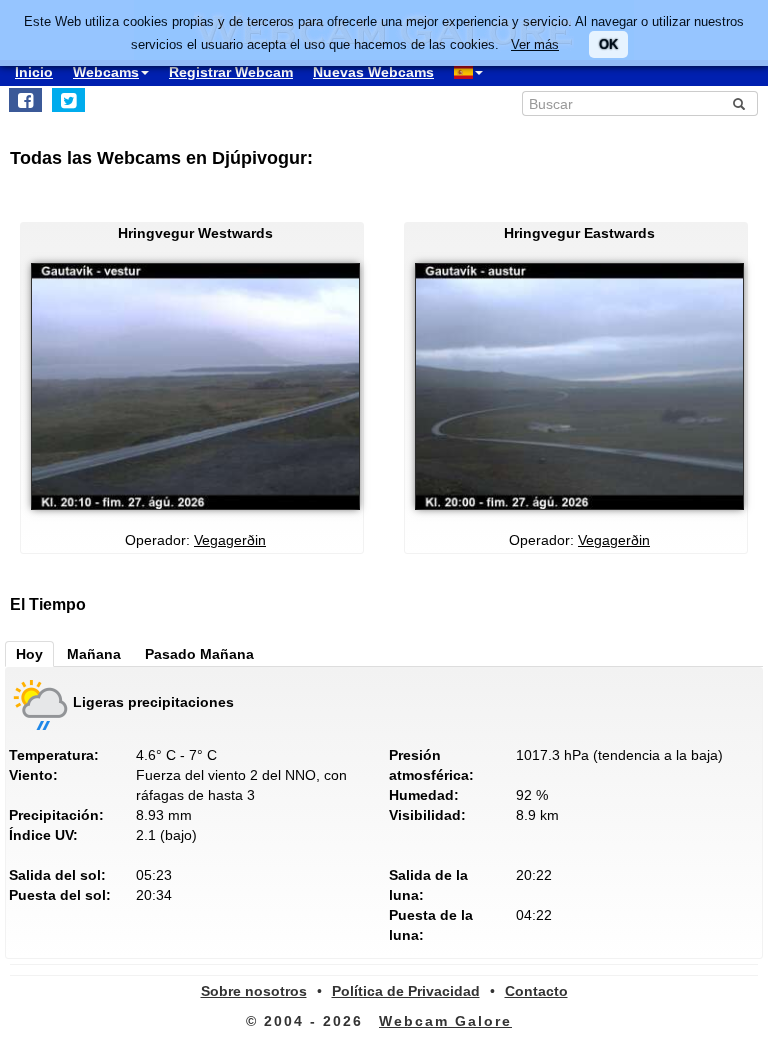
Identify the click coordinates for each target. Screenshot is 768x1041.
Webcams (106, 72)
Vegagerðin (230, 540)
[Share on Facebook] (25, 100)
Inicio (34, 72)
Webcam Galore (445, 1021)
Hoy (29, 654)
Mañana (94, 654)
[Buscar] (739, 104)
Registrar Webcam (231, 72)
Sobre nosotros (254, 991)
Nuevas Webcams (373, 72)
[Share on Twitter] (68, 100)
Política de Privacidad (406, 991)
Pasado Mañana (199, 654)
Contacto (536, 991)
